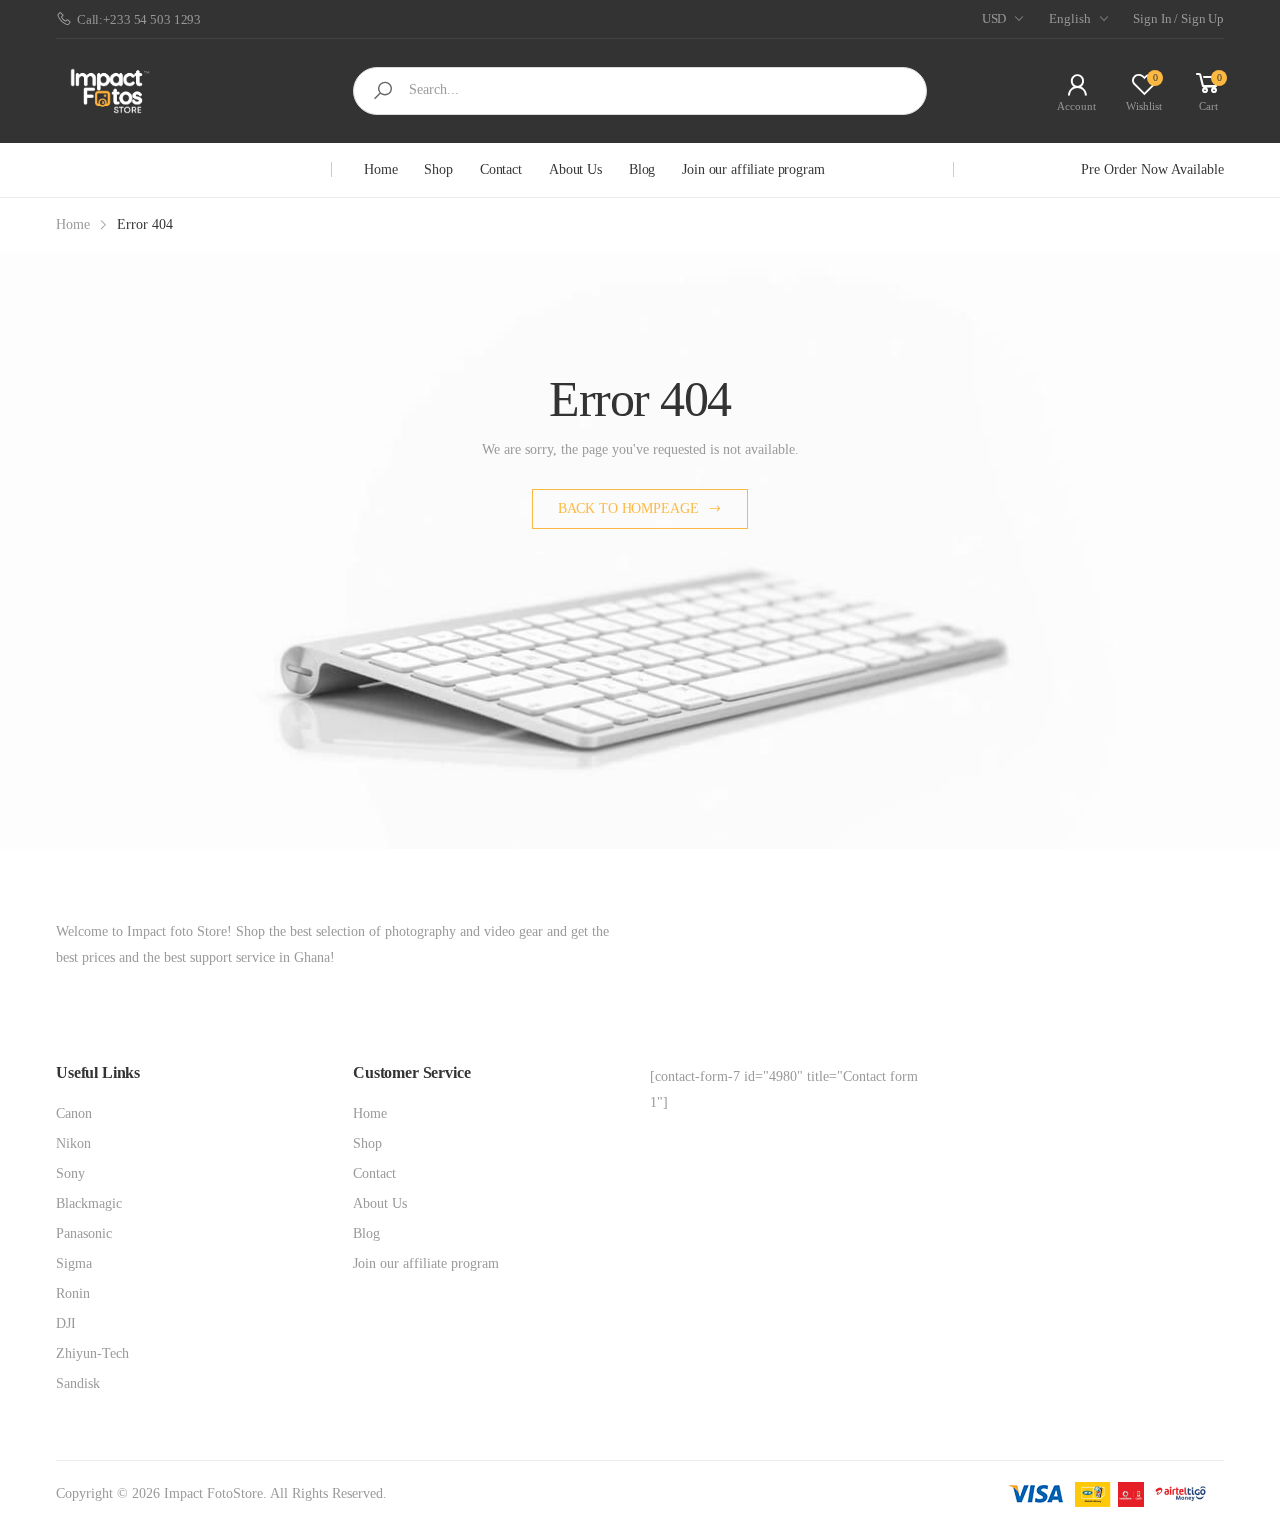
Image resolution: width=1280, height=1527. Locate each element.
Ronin (73, 1293)
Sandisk (78, 1383)
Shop (438, 169)
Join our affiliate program (753, 169)
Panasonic (84, 1233)
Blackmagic (89, 1203)
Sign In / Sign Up (1178, 18)
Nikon (73, 1143)
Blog (642, 169)
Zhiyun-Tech (92, 1353)
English (1069, 18)
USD (994, 18)
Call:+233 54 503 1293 (139, 19)
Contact (501, 169)
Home (380, 169)
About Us (575, 169)
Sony (70, 1173)
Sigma (74, 1263)
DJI (66, 1323)
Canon (74, 1113)
